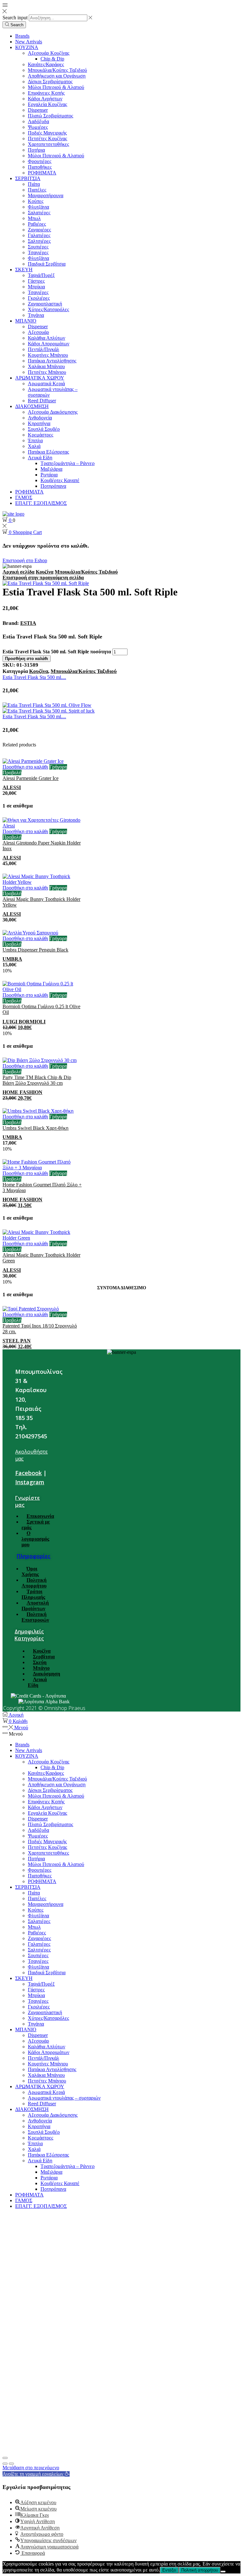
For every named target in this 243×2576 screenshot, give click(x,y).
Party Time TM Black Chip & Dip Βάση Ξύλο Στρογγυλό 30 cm (37, 1080)
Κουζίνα (45, 572)
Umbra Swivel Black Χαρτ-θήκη (35, 1128)
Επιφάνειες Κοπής (46, 93)
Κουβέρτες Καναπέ (60, 480)
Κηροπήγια (39, 423)
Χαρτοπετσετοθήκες (48, 144)
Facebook (28, 1473)
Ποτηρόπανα (53, 486)
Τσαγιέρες (38, 252)
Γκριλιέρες (39, 298)
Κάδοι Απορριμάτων (49, 344)
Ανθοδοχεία (40, 418)
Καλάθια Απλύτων (47, 338)
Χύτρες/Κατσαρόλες (48, 309)
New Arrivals (29, 42)
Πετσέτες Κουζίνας (47, 138)
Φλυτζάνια (38, 207)
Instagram (30, 1482)
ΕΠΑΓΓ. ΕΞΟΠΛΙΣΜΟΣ (41, 503)
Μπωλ (34, 218)
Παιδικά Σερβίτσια (47, 264)
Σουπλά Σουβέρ (44, 429)
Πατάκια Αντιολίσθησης (52, 361)
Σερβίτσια (44, 1657)
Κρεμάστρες (40, 435)
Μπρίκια (36, 287)
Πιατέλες (37, 190)
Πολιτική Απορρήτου (34, 1583)
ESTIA (28, 623)
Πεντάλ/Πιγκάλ (44, 349)
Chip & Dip (52, 59)
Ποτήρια (36, 150)
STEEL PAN (17, 1341)
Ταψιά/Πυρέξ (41, 275)
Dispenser (38, 110)
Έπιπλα (35, 440)
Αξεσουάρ (38, 332)
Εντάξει (169, 2570)
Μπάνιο (41, 1668)
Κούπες (36, 201)
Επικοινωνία (40, 1516)
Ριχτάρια (49, 475)
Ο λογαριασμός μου (35, 1539)
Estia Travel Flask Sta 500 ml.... (34, 677)
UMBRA (12, 959)
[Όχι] (223, 2572)
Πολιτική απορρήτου (200, 2570)
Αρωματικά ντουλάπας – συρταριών (64, 2098)
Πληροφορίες (34, 1556)
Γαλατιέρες (39, 235)
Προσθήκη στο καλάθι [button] (25, 767)
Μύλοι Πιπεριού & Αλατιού (56, 87)
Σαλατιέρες (39, 213)
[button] (36, 2474)
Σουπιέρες (38, 247)
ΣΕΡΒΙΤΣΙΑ (28, 178)
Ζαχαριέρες (39, 230)
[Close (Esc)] (5, 2458)
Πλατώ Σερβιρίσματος (50, 116)
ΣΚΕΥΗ (24, 270)
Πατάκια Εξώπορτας (48, 452)
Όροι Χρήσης (30, 1571)
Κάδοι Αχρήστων (45, 99)
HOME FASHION (22, 1092)
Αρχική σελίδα (19, 572)
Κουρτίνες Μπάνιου (48, 355)
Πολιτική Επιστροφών (35, 1617)
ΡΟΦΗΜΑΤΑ (42, 173)
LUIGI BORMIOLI (24, 1022)
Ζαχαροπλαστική (45, 304)
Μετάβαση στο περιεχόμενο (31, 2468)
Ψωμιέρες (38, 127)
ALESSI (12, 787)
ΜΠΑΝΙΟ (26, 321)
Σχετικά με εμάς (36, 1525)
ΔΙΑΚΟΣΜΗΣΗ (32, 406)
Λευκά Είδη (40, 458)
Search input (15, 18)
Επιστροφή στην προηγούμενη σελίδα (43, 578)
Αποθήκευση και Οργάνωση (57, 76)
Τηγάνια (36, 315)
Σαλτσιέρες (39, 241)
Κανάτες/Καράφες (46, 64)
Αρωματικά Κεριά (46, 383)
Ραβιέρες (37, 224)
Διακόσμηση (47, 1674)
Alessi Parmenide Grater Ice (31, 778)
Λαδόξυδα (38, 121)
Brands (22, 36)
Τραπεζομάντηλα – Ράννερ (68, 463)
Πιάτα (34, 184)
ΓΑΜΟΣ (24, 497)
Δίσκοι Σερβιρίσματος (50, 82)
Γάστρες (36, 281)
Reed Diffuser (42, 401)
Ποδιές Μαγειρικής (47, 133)
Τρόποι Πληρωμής (33, 1594)
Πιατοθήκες (40, 167)
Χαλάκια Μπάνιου (46, 366)
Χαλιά (34, 446)
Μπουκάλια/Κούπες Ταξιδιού (57, 70)
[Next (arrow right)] (11, 2464)
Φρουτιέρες (40, 161)
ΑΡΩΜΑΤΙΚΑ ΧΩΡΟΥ (40, 378)
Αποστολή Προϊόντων (35, 1606)
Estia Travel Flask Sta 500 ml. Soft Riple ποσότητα (57, 652)
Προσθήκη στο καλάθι (27, 659)
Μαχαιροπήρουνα (46, 195)
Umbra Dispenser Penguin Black (35, 950)
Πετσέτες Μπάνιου (47, 372)
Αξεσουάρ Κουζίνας (49, 53)
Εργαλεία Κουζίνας (47, 104)
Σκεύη (40, 1662)
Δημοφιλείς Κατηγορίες (29, 1635)
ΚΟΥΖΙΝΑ (27, 47)
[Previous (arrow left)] (5, 2464)
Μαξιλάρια (51, 469)
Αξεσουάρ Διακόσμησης (53, 412)
